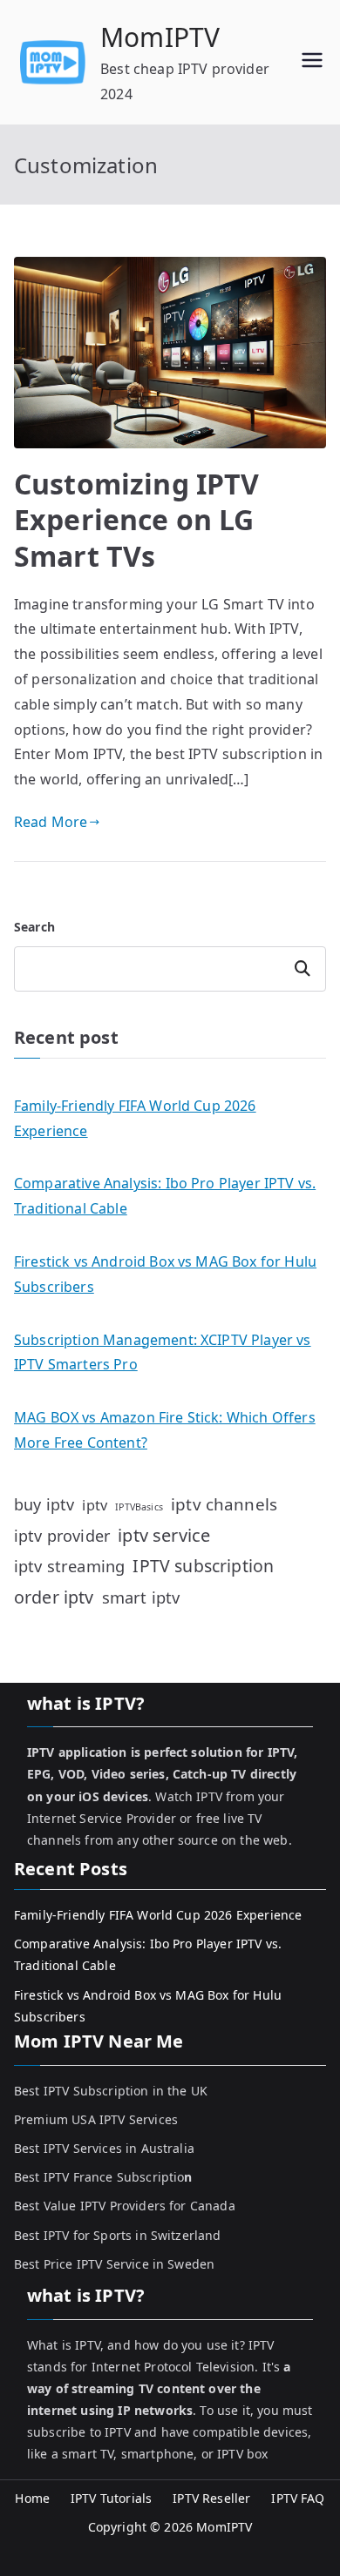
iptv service (164, 1535)
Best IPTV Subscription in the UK (111, 2091)
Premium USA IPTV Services (96, 2119)
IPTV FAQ (298, 2498)
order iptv (54, 1597)
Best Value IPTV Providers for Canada (125, 2206)
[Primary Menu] (312, 62)
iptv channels (224, 1504)
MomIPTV (160, 37)
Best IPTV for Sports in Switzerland (118, 2235)
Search (34, 927)
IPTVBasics (139, 1507)
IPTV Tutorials (111, 2498)
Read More (51, 822)
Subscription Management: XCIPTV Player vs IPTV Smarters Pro (163, 1352)
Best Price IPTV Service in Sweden (114, 2264)
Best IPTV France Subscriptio (103, 2177)
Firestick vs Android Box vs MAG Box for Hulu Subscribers (165, 1274)
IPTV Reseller (211, 2498)
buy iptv (44, 1504)
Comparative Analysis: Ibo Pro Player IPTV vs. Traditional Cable (165, 1196)
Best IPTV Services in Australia (104, 2148)
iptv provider (62, 1536)
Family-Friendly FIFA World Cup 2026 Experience (135, 1118)
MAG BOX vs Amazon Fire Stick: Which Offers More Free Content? (165, 1430)
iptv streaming (69, 1566)
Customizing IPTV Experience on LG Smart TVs (137, 520)
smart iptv (141, 1597)
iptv (95, 1505)
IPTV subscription (203, 1566)
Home (32, 2498)
